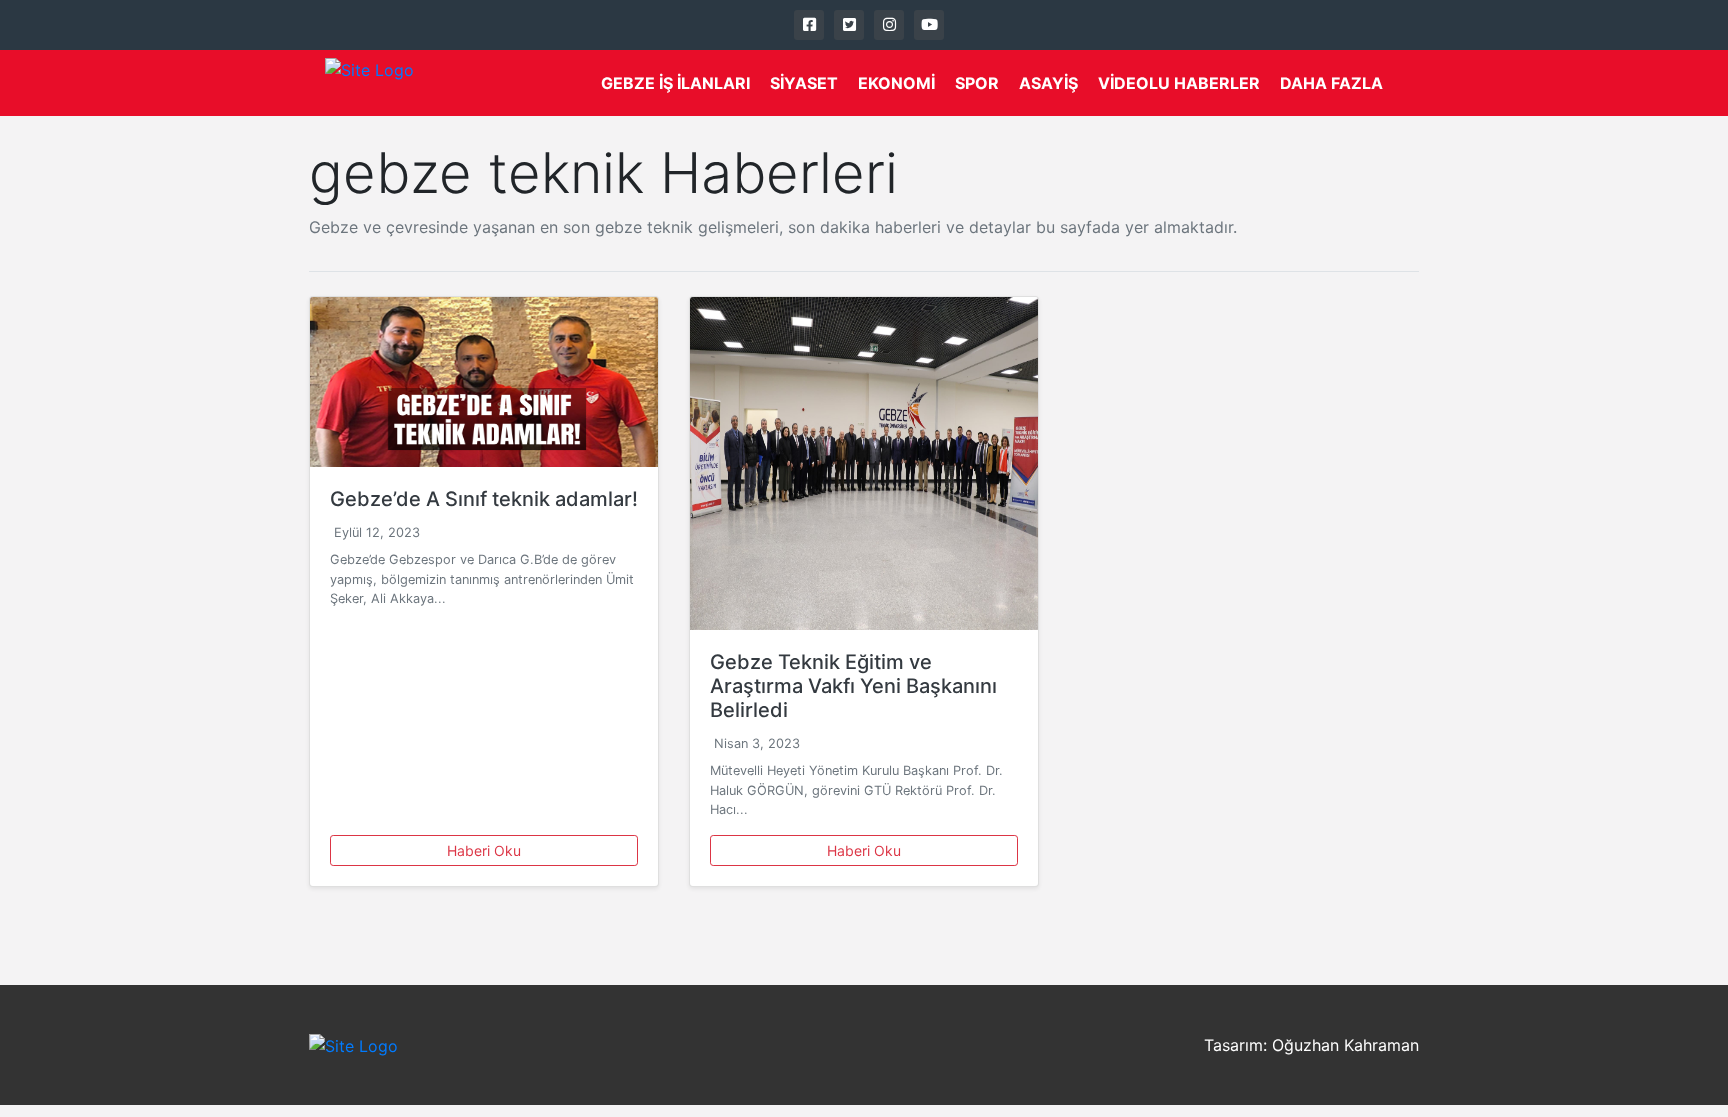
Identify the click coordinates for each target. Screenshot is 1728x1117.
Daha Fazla (1331, 83)
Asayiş (1048, 83)
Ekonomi (896, 83)
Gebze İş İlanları (675, 83)
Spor (977, 83)
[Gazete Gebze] (369, 83)
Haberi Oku (484, 850)
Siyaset (804, 83)
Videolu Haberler (1179, 83)
